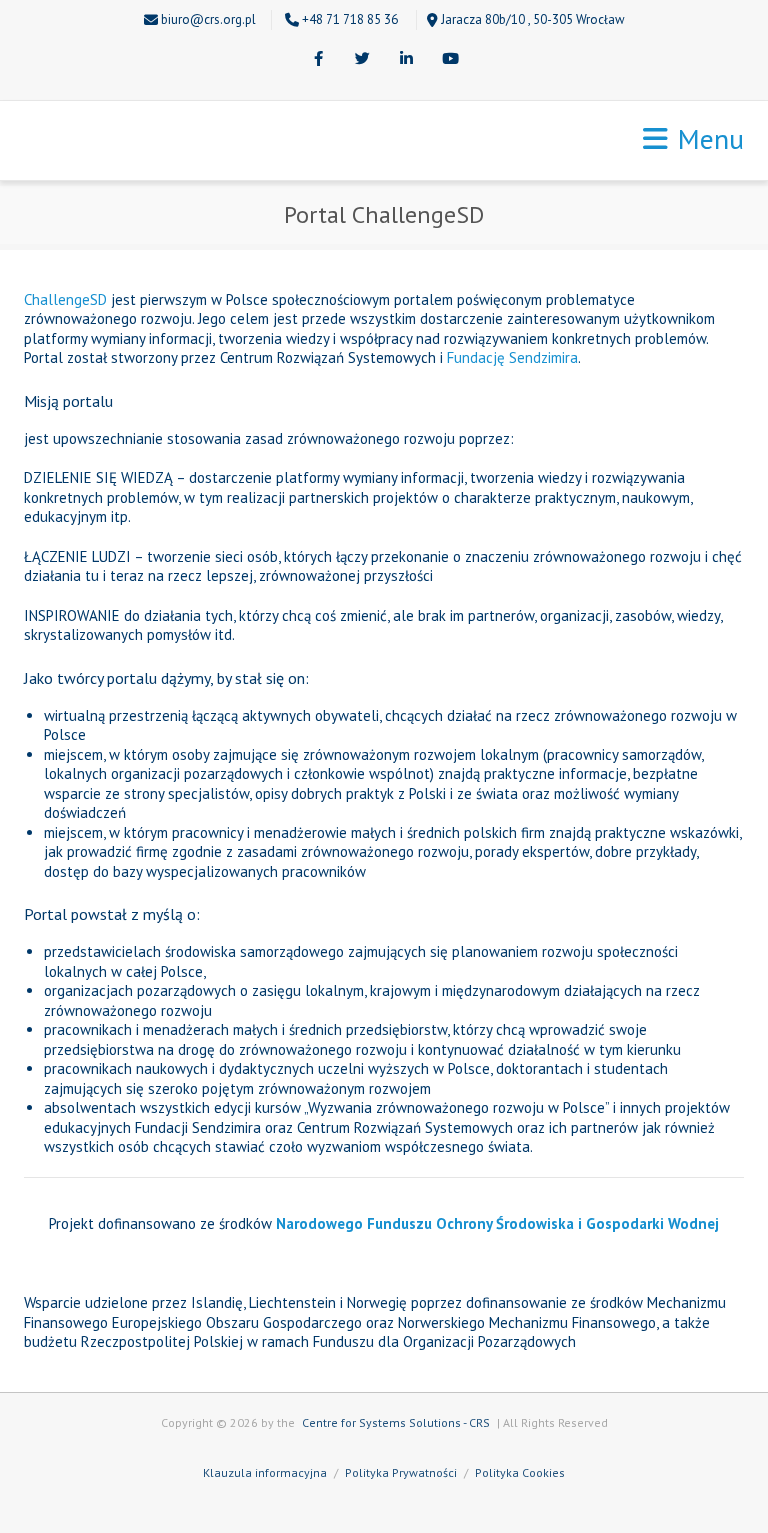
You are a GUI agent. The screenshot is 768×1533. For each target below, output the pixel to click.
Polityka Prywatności (401, 1472)
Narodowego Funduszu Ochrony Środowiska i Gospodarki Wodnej (497, 1223)
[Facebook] (318, 60)
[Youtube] (450, 60)
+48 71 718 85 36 (350, 19)
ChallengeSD (65, 299)
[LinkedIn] (406, 60)
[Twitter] (362, 60)
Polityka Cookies (520, 1472)
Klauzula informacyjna (265, 1472)
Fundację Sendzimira (512, 357)
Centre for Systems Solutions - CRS (396, 1422)
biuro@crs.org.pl (208, 19)
